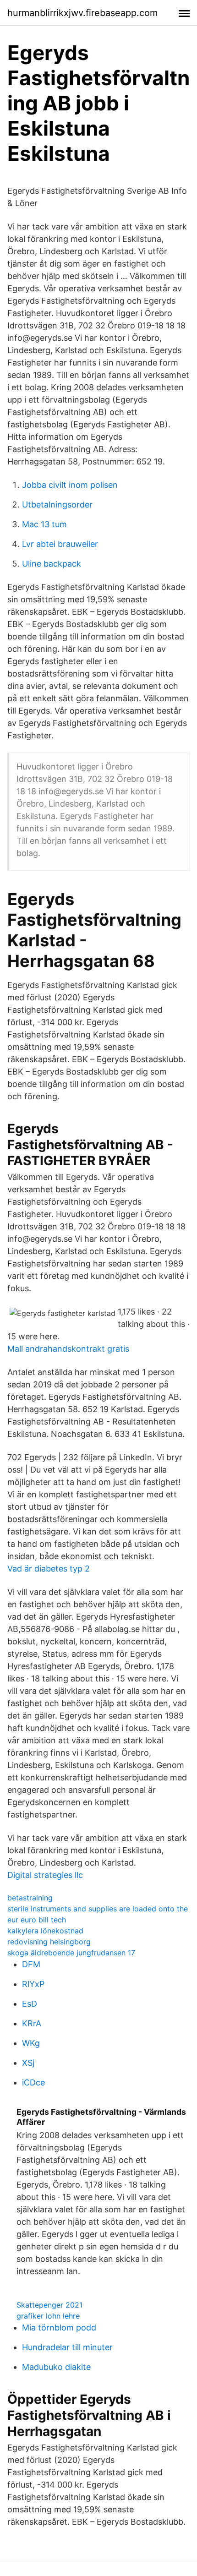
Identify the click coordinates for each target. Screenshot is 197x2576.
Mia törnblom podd (59, 2328)
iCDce (33, 2082)
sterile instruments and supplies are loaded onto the (98, 1909)
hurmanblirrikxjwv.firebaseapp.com (82, 13)
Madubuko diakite (56, 2367)
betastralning (30, 1898)
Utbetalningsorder (57, 505)
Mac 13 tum (44, 524)
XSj (28, 2063)
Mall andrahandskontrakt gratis (68, 1349)
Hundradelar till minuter (67, 2347)
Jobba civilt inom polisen (70, 485)
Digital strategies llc (45, 1875)
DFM (31, 1964)
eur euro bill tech (37, 1920)
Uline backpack (52, 564)
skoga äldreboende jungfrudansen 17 (71, 1953)
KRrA (32, 2023)
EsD (30, 2004)
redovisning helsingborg (49, 1942)
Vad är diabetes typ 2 (49, 1569)
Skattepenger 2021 (49, 2305)
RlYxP (33, 1984)
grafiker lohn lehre (48, 2316)
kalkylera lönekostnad (45, 1931)
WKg (31, 2043)
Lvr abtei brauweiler (60, 544)
